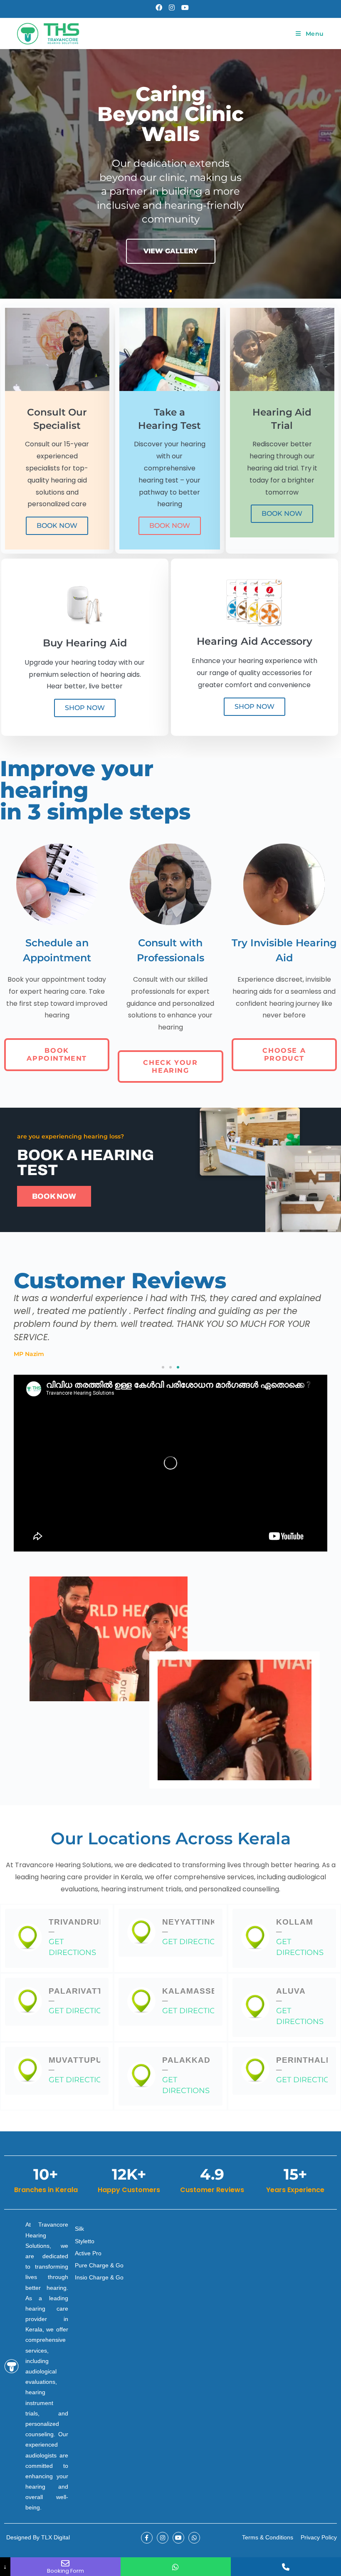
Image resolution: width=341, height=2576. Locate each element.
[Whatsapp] (194, 2538)
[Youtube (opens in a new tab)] (183, 8)
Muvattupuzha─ (84, 2065)
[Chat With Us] (176, 2567)
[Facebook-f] (147, 2538)
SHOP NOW (85, 708)
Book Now (57, 526)
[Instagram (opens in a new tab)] (172, 8)
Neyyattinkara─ (199, 1927)
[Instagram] (163, 2538)
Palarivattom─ (83, 1996)
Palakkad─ (186, 2065)
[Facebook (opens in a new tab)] (159, 8)
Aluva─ (291, 1996)
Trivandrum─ (78, 1927)
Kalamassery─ (195, 1996)
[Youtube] (178, 2538)
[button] (156, 291)
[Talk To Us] (286, 2567)
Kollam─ (295, 1927)
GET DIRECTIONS (72, 1947)
